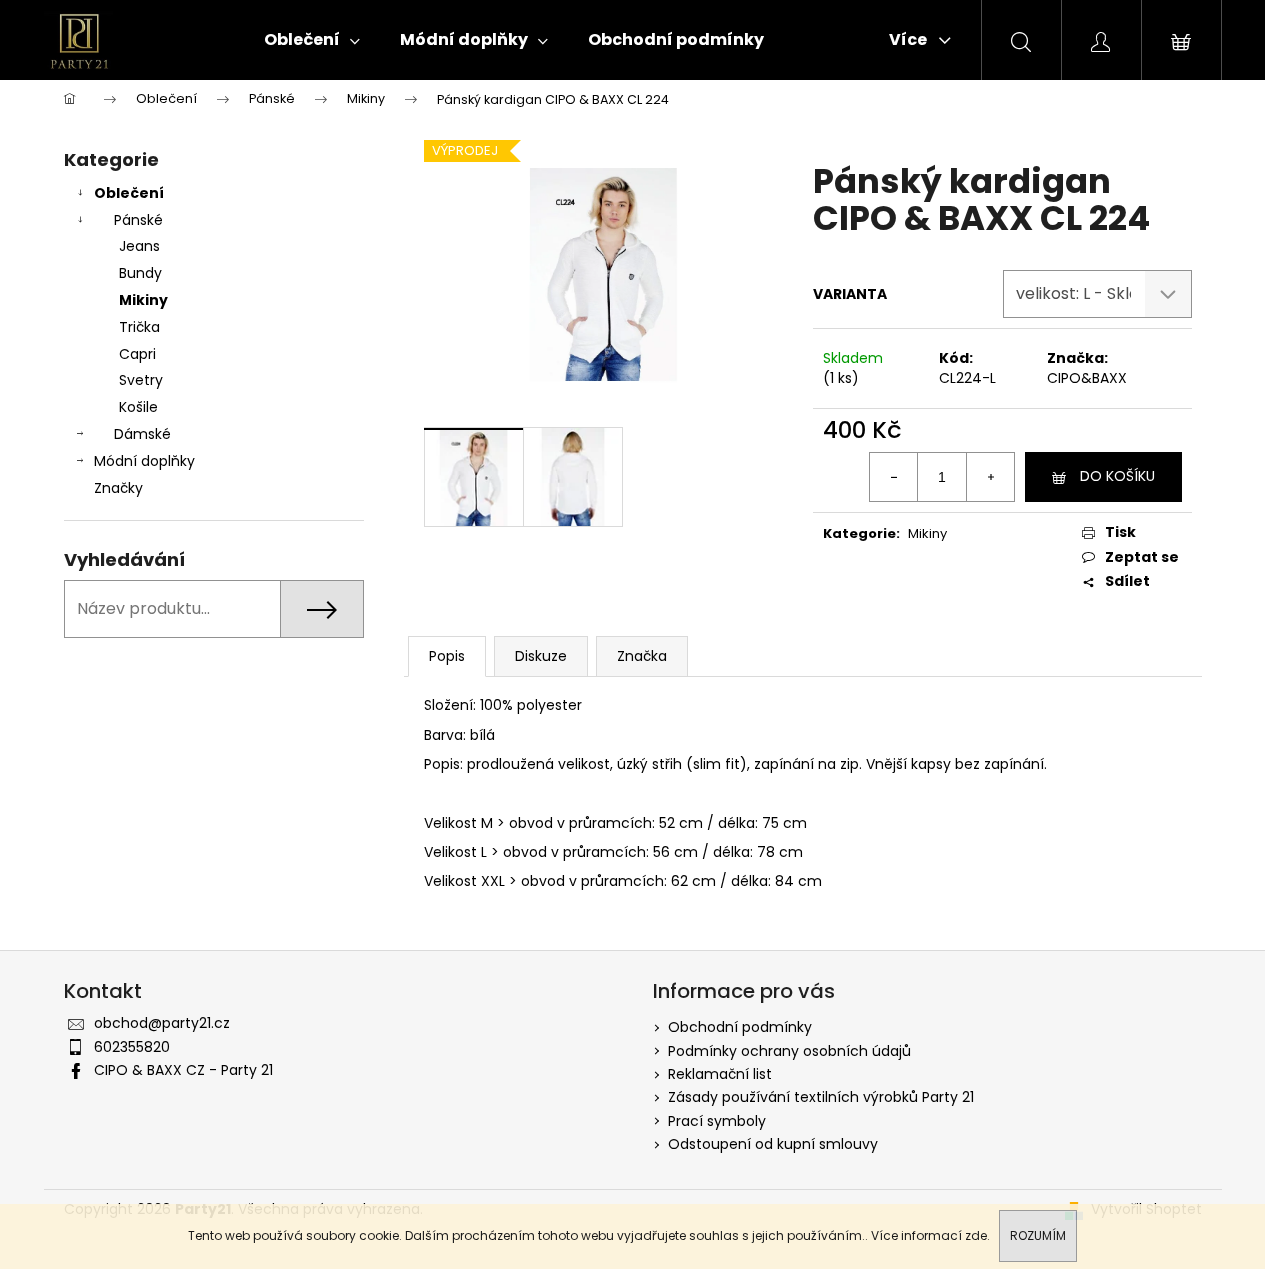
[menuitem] (312, 40)
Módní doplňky (144, 461)
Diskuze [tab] (541, 656)
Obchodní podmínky (740, 1027)
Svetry (141, 380)
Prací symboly (717, 1121)
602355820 (132, 1047)
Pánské (138, 220)
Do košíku (1117, 476)
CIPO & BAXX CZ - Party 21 (183, 1070)
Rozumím (1038, 1235)
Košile (138, 407)
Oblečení (129, 193)
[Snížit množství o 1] (894, 477)
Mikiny (143, 300)
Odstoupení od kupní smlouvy (773, 1144)
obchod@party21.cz (162, 1023)
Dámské (142, 434)
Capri (137, 354)
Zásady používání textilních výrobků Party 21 (821, 1097)
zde (976, 1235)
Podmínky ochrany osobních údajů (789, 1051)
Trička (139, 327)
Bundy (140, 273)
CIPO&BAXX (1087, 378)
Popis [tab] (447, 656)
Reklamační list (720, 1074)
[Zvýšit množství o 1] (990, 477)
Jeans (139, 246)
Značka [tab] (642, 656)
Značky (118, 488)
